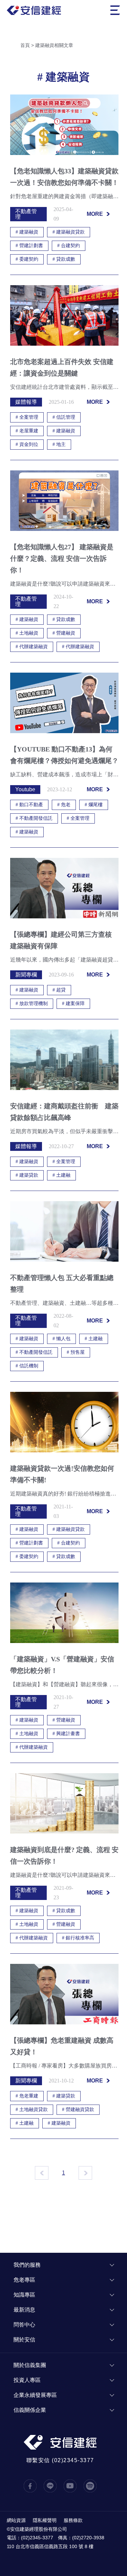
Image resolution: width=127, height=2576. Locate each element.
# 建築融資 (27, 232)
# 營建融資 (64, 633)
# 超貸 (59, 990)
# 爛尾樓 (94, 805)
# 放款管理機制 (32, 1004)
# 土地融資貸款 (32, 2110)
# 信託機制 (27, 1366)
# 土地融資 (27, 633)
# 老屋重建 (27, 431)
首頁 (25, 45)
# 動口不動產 (29, 805)
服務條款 (73, 2520)
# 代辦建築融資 (32, 647)
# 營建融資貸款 (78, 2110)
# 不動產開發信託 (34, 818)
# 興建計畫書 (66, 1734)
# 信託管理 (64, 417)
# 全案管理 (27, 417)
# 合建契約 (69, 246)
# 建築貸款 (27, 1175)
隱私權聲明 (45, 2520)
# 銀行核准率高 (78, 1938)
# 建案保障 (73, 1004)
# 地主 (59, 444)
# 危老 (64, 805)
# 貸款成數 (64, 259)
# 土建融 (61, 1175)
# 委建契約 (27, 259)
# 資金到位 (27, 444)
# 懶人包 (61, 1339)
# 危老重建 (27, 2096)
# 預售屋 (76, 1352)
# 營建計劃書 (29, 246)
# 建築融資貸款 (69, 232)
